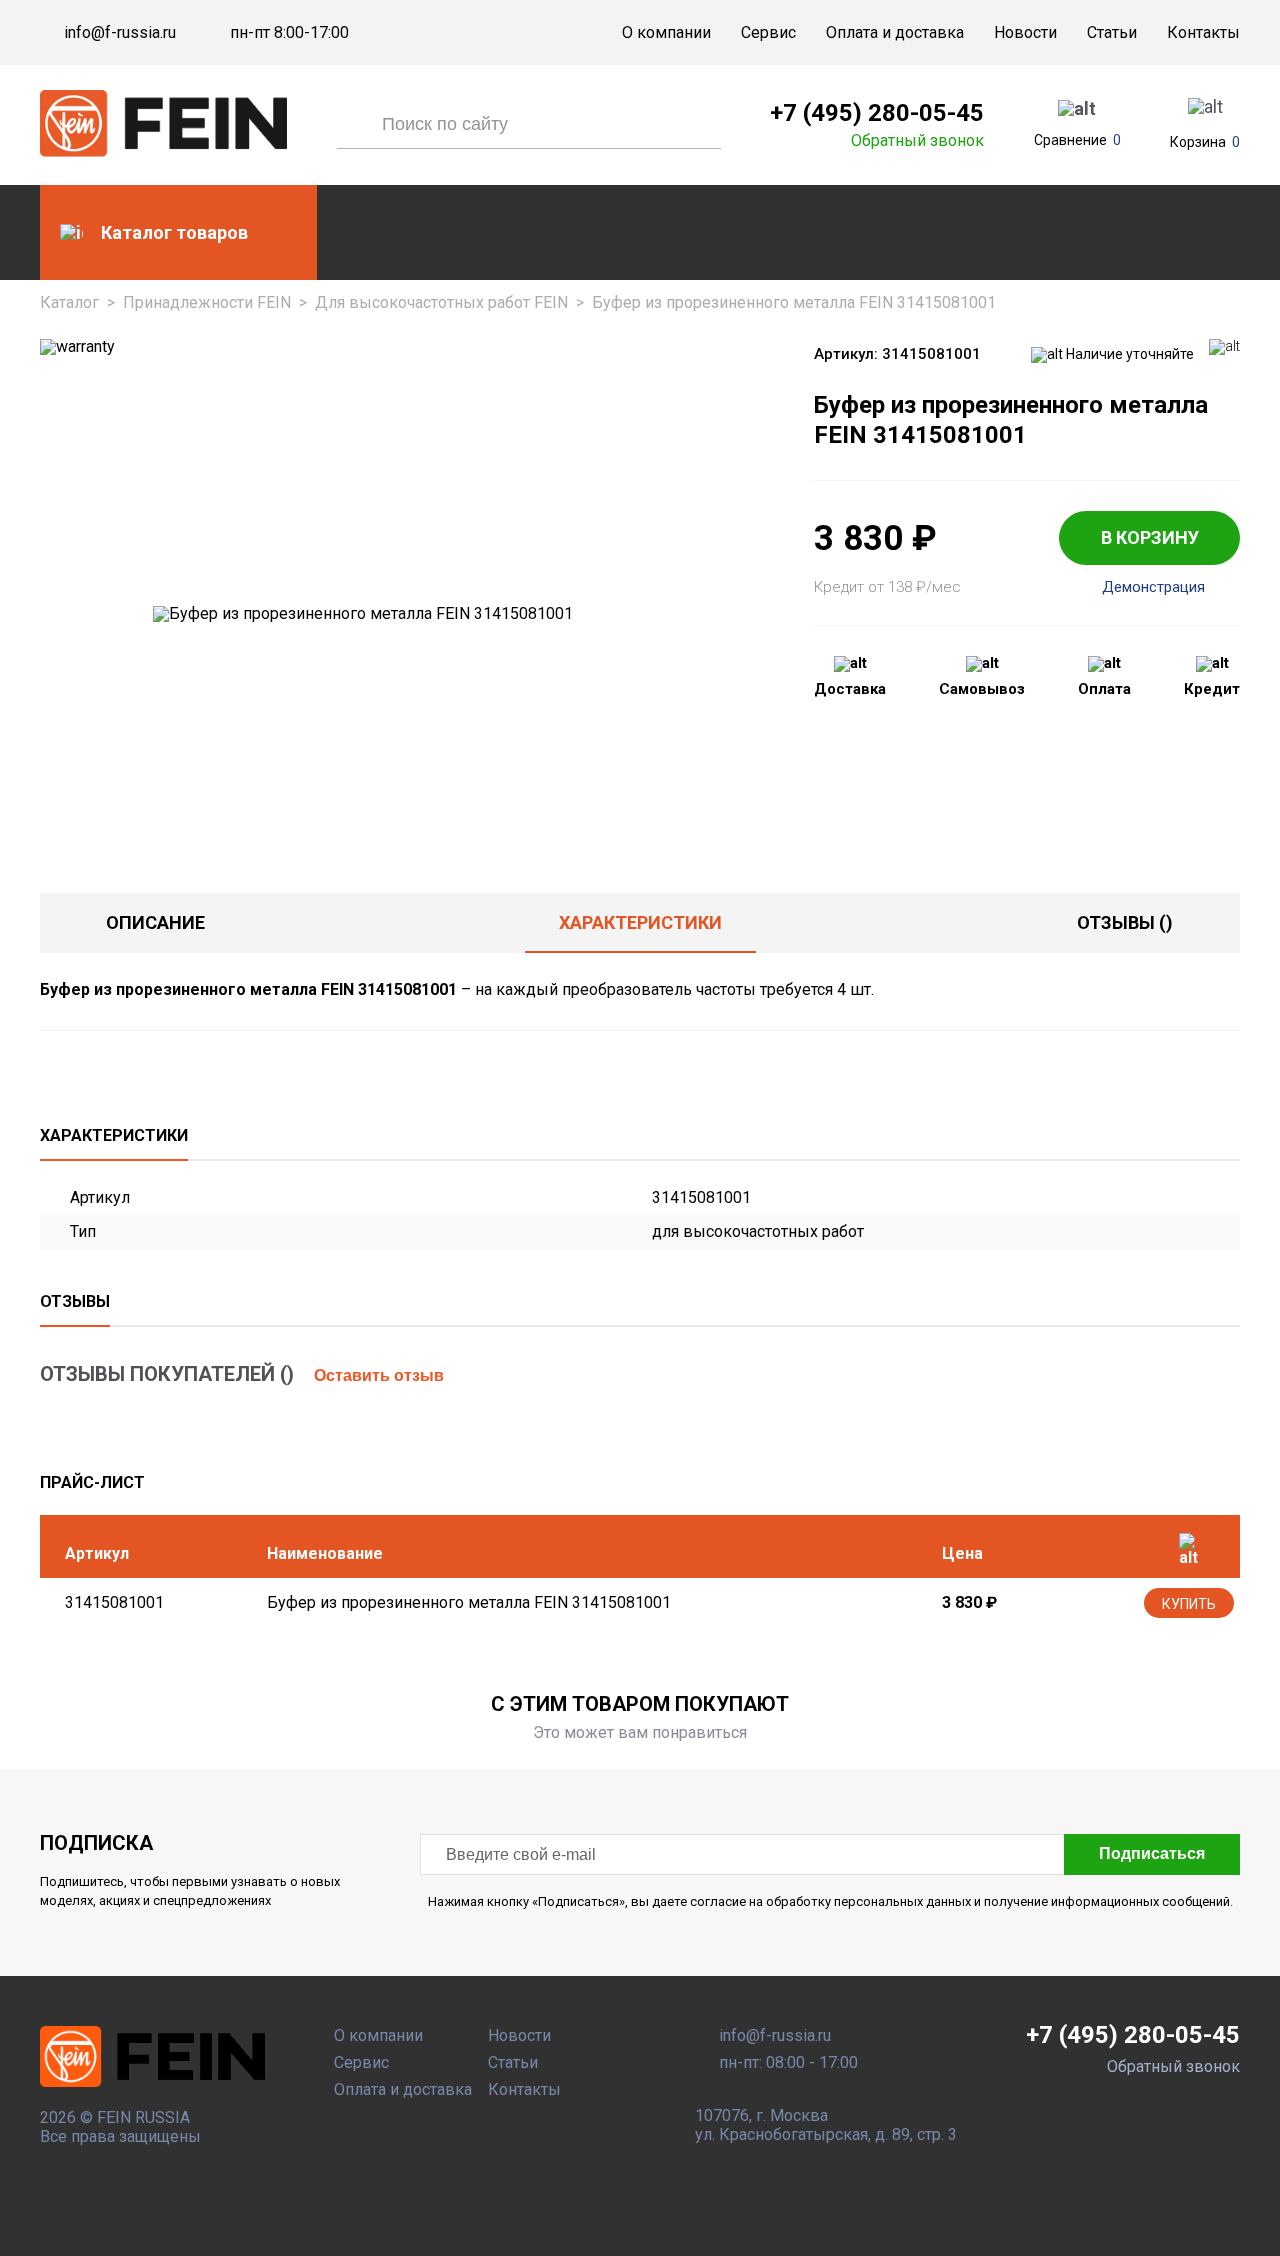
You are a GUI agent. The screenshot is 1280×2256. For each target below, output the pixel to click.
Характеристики (640, 922)
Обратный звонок (917, 141)
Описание (155, 922)
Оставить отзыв (379, 1375)
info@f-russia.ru (120, 33)
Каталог (69, 302)
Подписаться (1152, 1853)
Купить (1189, 1604)
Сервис (768, 32)
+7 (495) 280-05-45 (877, 113)
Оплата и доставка (895, 32)
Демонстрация (1153, 587)
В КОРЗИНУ (1150, 537)
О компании (666, 32)
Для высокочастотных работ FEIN (441, 302)
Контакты (1203, 32)
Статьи (1112, 32)
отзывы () (1125, 922)
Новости (1025, 32)
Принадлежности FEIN (207, 302)
